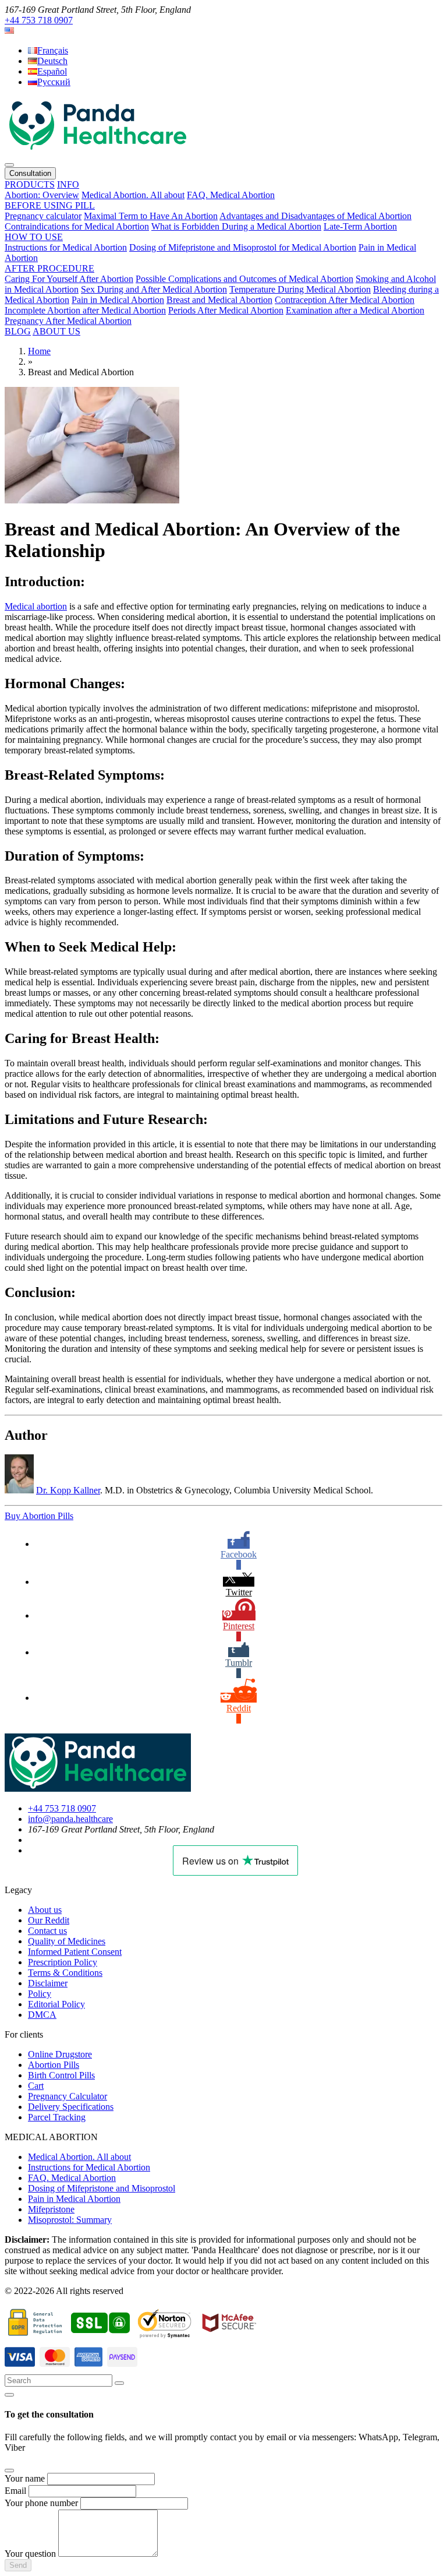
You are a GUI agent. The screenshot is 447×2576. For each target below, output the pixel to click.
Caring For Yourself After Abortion (69, 279)
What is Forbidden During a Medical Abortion (236, 226)
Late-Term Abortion (360, 226)
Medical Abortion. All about (133, 195)
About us (45, 1910)
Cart (36, 2086)
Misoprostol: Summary (70, 2220)
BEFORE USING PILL (50, 205)
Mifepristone (51, 2209)
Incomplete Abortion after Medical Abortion (85, 310)
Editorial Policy (56, 2004)
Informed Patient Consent (75, 1952)
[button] (9, 31)
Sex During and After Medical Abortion (154, 289)
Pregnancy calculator (43, 216)
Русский (54, 82)
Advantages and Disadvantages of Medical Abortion (315, 216)
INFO (68, 184)
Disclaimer (48, 1983)
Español (52, 71)
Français (53, 50)
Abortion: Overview (42, 195)
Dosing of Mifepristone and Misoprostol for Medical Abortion (243, 247)
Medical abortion (36, 606)
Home (39, 351)
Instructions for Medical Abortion (66, 247)
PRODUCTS (30, 184)
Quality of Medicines (67, 1941)
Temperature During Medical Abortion (300, 289)
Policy (40, 1994)
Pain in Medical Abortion (118, 300)
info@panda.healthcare (70, 1819)
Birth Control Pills (61, 2075)
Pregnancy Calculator (68, 2096)
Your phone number (41, 2503)
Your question (30, 2554)
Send (18, 2565)
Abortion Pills (54, 2065)
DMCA (42, 2015)
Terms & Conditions (65, 1973)
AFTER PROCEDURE (49, 268)
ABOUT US (56, 331)
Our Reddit (49, 1920)
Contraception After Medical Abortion (345, 300)
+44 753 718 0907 (39, 20)
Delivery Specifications (71, 2107)
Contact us (47, 1931)
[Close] (9, 2395)
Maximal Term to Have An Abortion (151, 216)
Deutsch (52, 61)
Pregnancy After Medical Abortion (68, 321)
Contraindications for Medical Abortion (77, 226)
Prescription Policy (63, 1962)
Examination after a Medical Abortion (355, 310)
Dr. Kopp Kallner (68, 1490)
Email (15, 2491)
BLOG (18, 331)
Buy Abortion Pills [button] (39, 1516)
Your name (25, 2478)
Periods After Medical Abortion (226, 310)
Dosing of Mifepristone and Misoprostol (102, 2188)
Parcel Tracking (57, 2117)
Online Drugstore (60, 2054)
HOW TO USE (34, 237)
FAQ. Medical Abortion (231, 195)
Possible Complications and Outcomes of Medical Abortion (244, 279)
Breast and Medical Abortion (219, 300)
